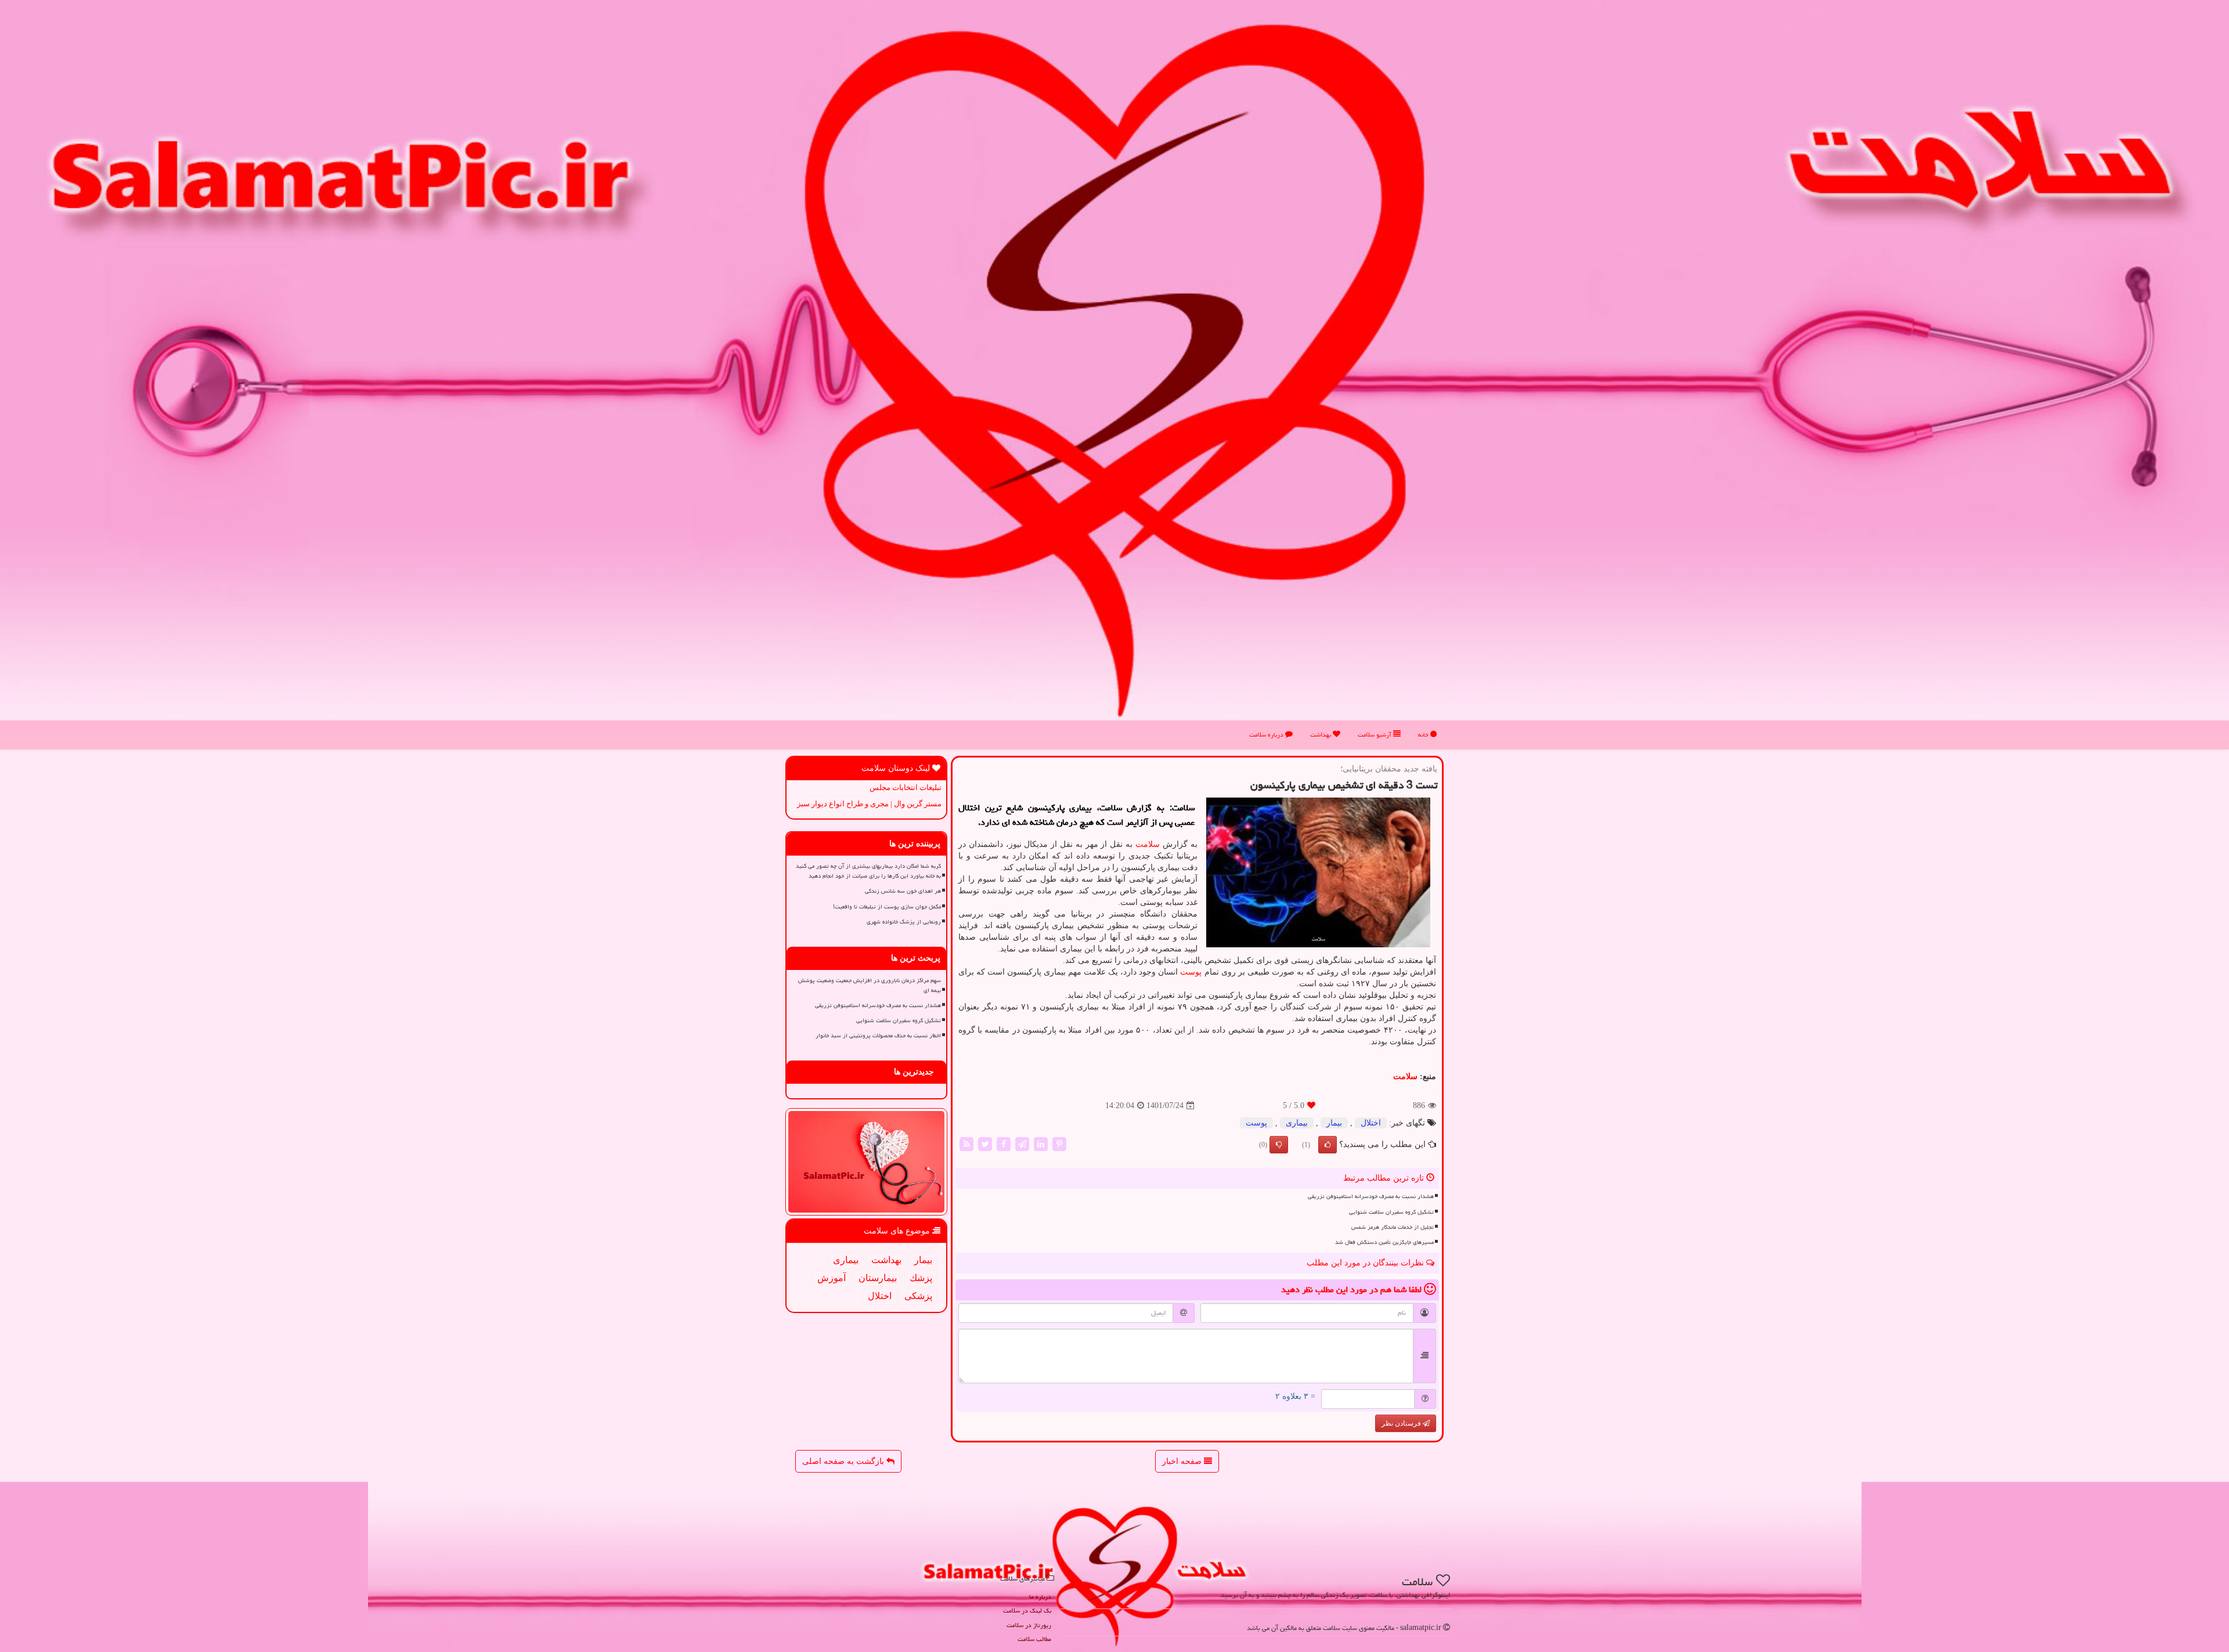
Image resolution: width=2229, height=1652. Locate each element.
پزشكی (918, 1296)
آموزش (832, 1278)
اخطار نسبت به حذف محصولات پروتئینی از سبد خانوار (878, 1036)
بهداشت (1321, 735)
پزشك (921, 1278)
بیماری (1297, 1123)
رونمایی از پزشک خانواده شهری (904, 922)
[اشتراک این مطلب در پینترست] (1059, 1144)
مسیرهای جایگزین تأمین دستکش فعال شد (1384, 1242)
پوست (1191, 972)
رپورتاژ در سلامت (1029, 1625)
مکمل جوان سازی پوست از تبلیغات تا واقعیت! (887, 907)
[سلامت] (1114, 371)
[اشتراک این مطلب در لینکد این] (1041, 1144)
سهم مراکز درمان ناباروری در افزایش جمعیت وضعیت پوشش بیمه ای (870, 985)
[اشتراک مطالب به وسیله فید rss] (966, 1144)
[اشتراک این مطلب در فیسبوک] (1004, 1144)
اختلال (1371, 1123)
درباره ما (1040, 1597)
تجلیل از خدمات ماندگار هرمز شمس (1393, 1227)
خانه (1424, 735)
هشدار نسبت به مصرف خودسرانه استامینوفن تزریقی (1371, 1196)
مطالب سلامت (1034, 1639)
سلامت (1148, 844)
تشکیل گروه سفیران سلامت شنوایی (1391, 1212)
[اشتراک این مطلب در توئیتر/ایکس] (985, 1144)
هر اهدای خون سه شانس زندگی (903, 891)
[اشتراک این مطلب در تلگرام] (1022, 1144)
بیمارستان (878, 1278)
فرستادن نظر (1402, 1423)
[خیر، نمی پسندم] (1279, 1145)
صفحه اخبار (1183, 1461)
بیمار (1334, 1123)
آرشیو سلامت (1375, 735)
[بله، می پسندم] (1328, 1145)
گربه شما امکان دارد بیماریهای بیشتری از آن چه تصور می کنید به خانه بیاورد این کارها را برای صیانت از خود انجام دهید (868, 871)
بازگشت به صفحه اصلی (844, 1461)
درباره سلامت (1267, 735)
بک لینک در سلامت (1027, 1610)
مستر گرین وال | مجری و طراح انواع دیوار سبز (869, 804)
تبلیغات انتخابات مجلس (906, 787)
